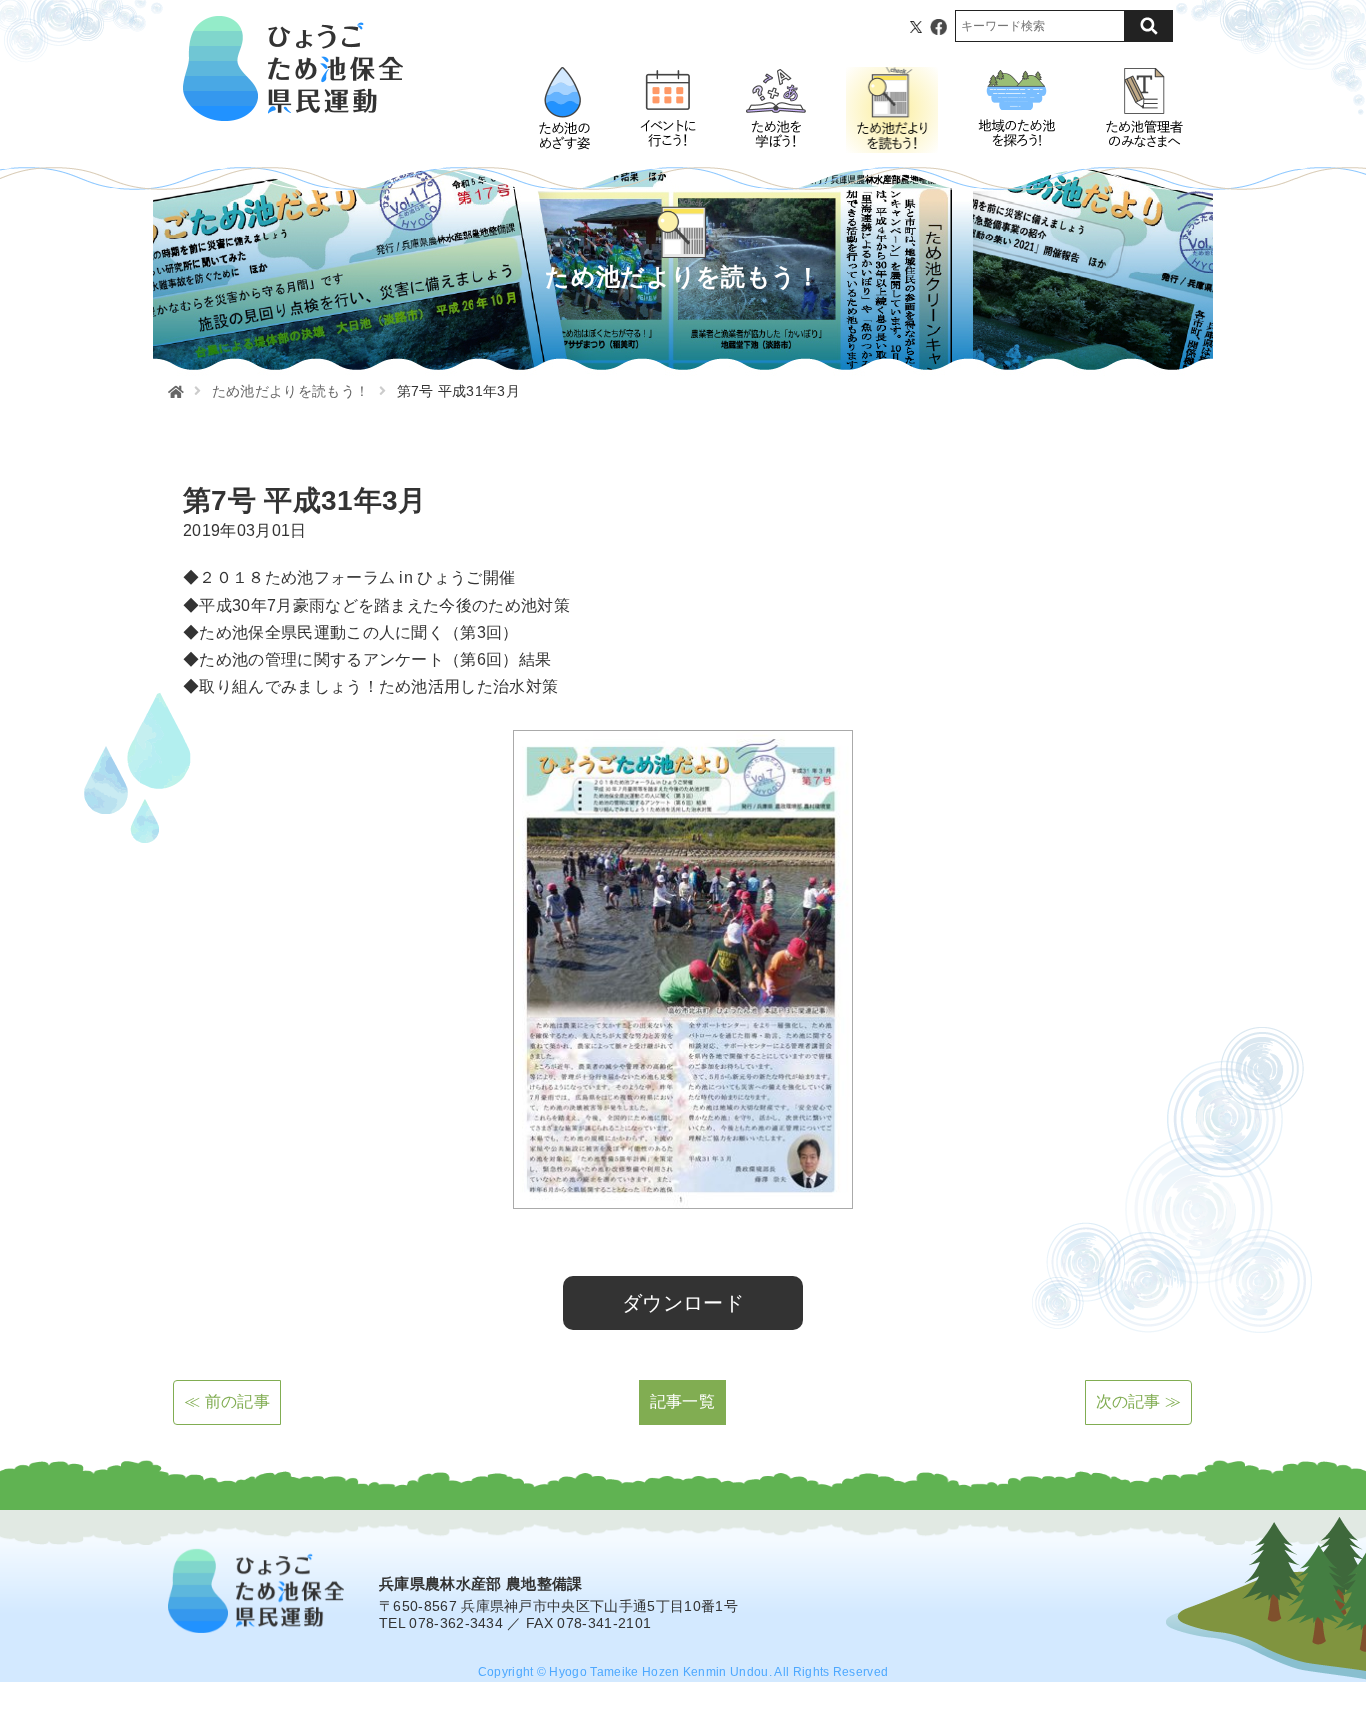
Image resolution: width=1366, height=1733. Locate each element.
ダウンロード (683, 1303)
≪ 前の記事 (227, 1401)
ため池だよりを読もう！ (291, 391)
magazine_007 (212, 1249)
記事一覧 (682, 1401)
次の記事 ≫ (1139, 1401)
